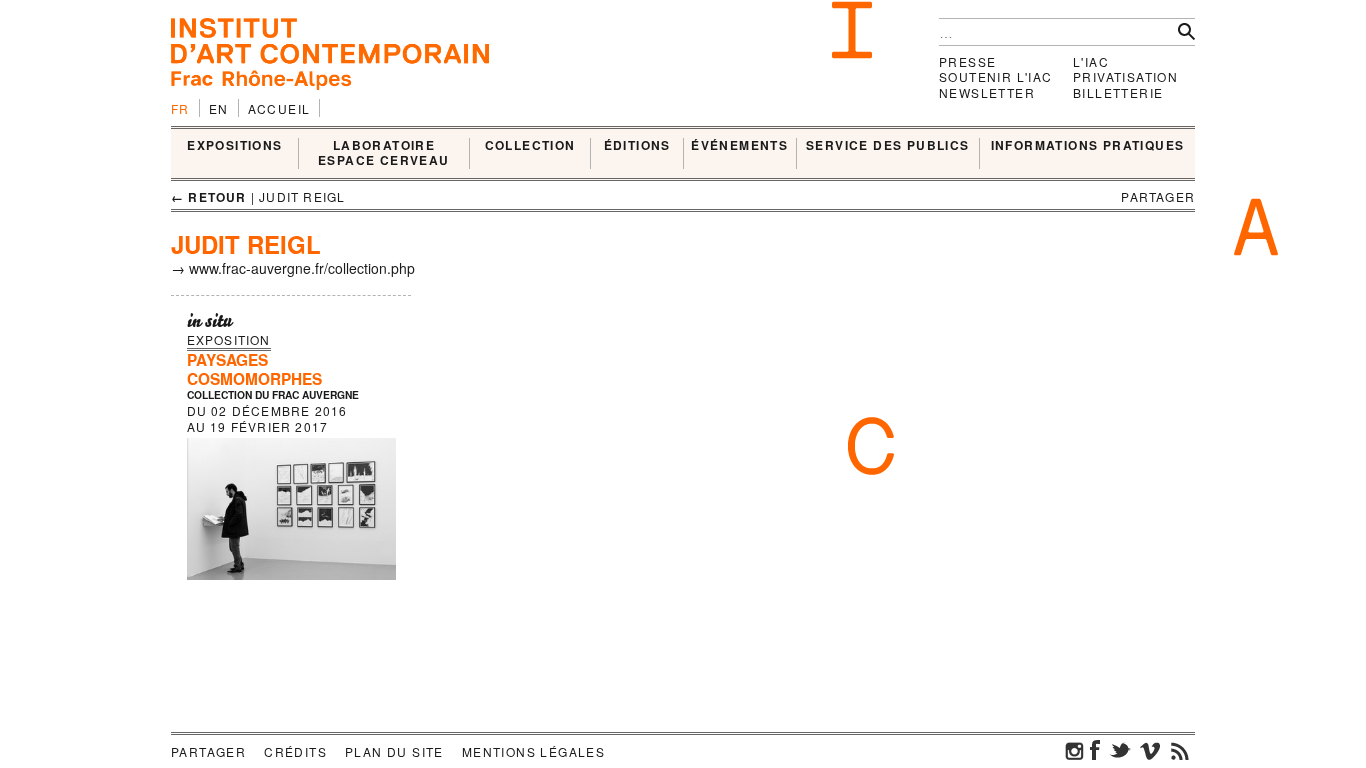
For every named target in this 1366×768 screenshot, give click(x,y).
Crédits (295, 751)
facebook (1095, 750)
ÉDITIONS (637, 146)
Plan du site (394, 751)
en (219, 108)
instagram (1075, 750)
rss (1180, 750)
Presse (967, 61)
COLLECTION (530, 146)
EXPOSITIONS (234, 146)
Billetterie (1118, 92)
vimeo (1150, 750)
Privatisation (1125, 76)
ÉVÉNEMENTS (739, 146)
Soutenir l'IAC (996, 76)
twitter (1120, 750)
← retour (209, 197)
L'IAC (1091, 61)
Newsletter (987, 92)
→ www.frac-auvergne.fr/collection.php (293, 268)
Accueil (279, 108)
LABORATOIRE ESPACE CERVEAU (384, 153)
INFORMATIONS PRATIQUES (1088, 146)
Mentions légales (533, 751)
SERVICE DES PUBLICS (888, 146)
